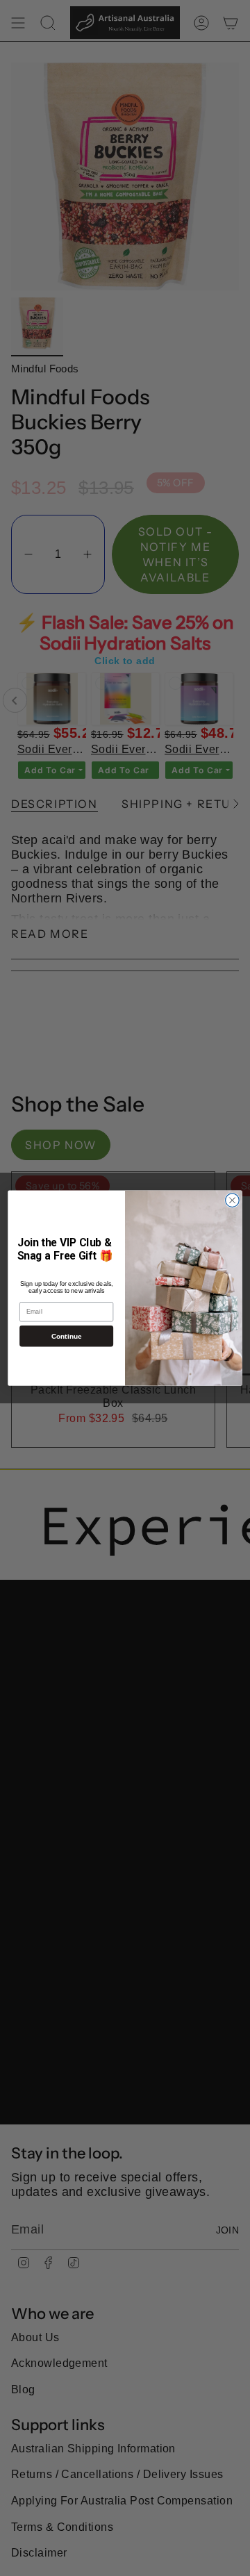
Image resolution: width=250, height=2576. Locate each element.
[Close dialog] (233, 1200)
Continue (67, 1336)
